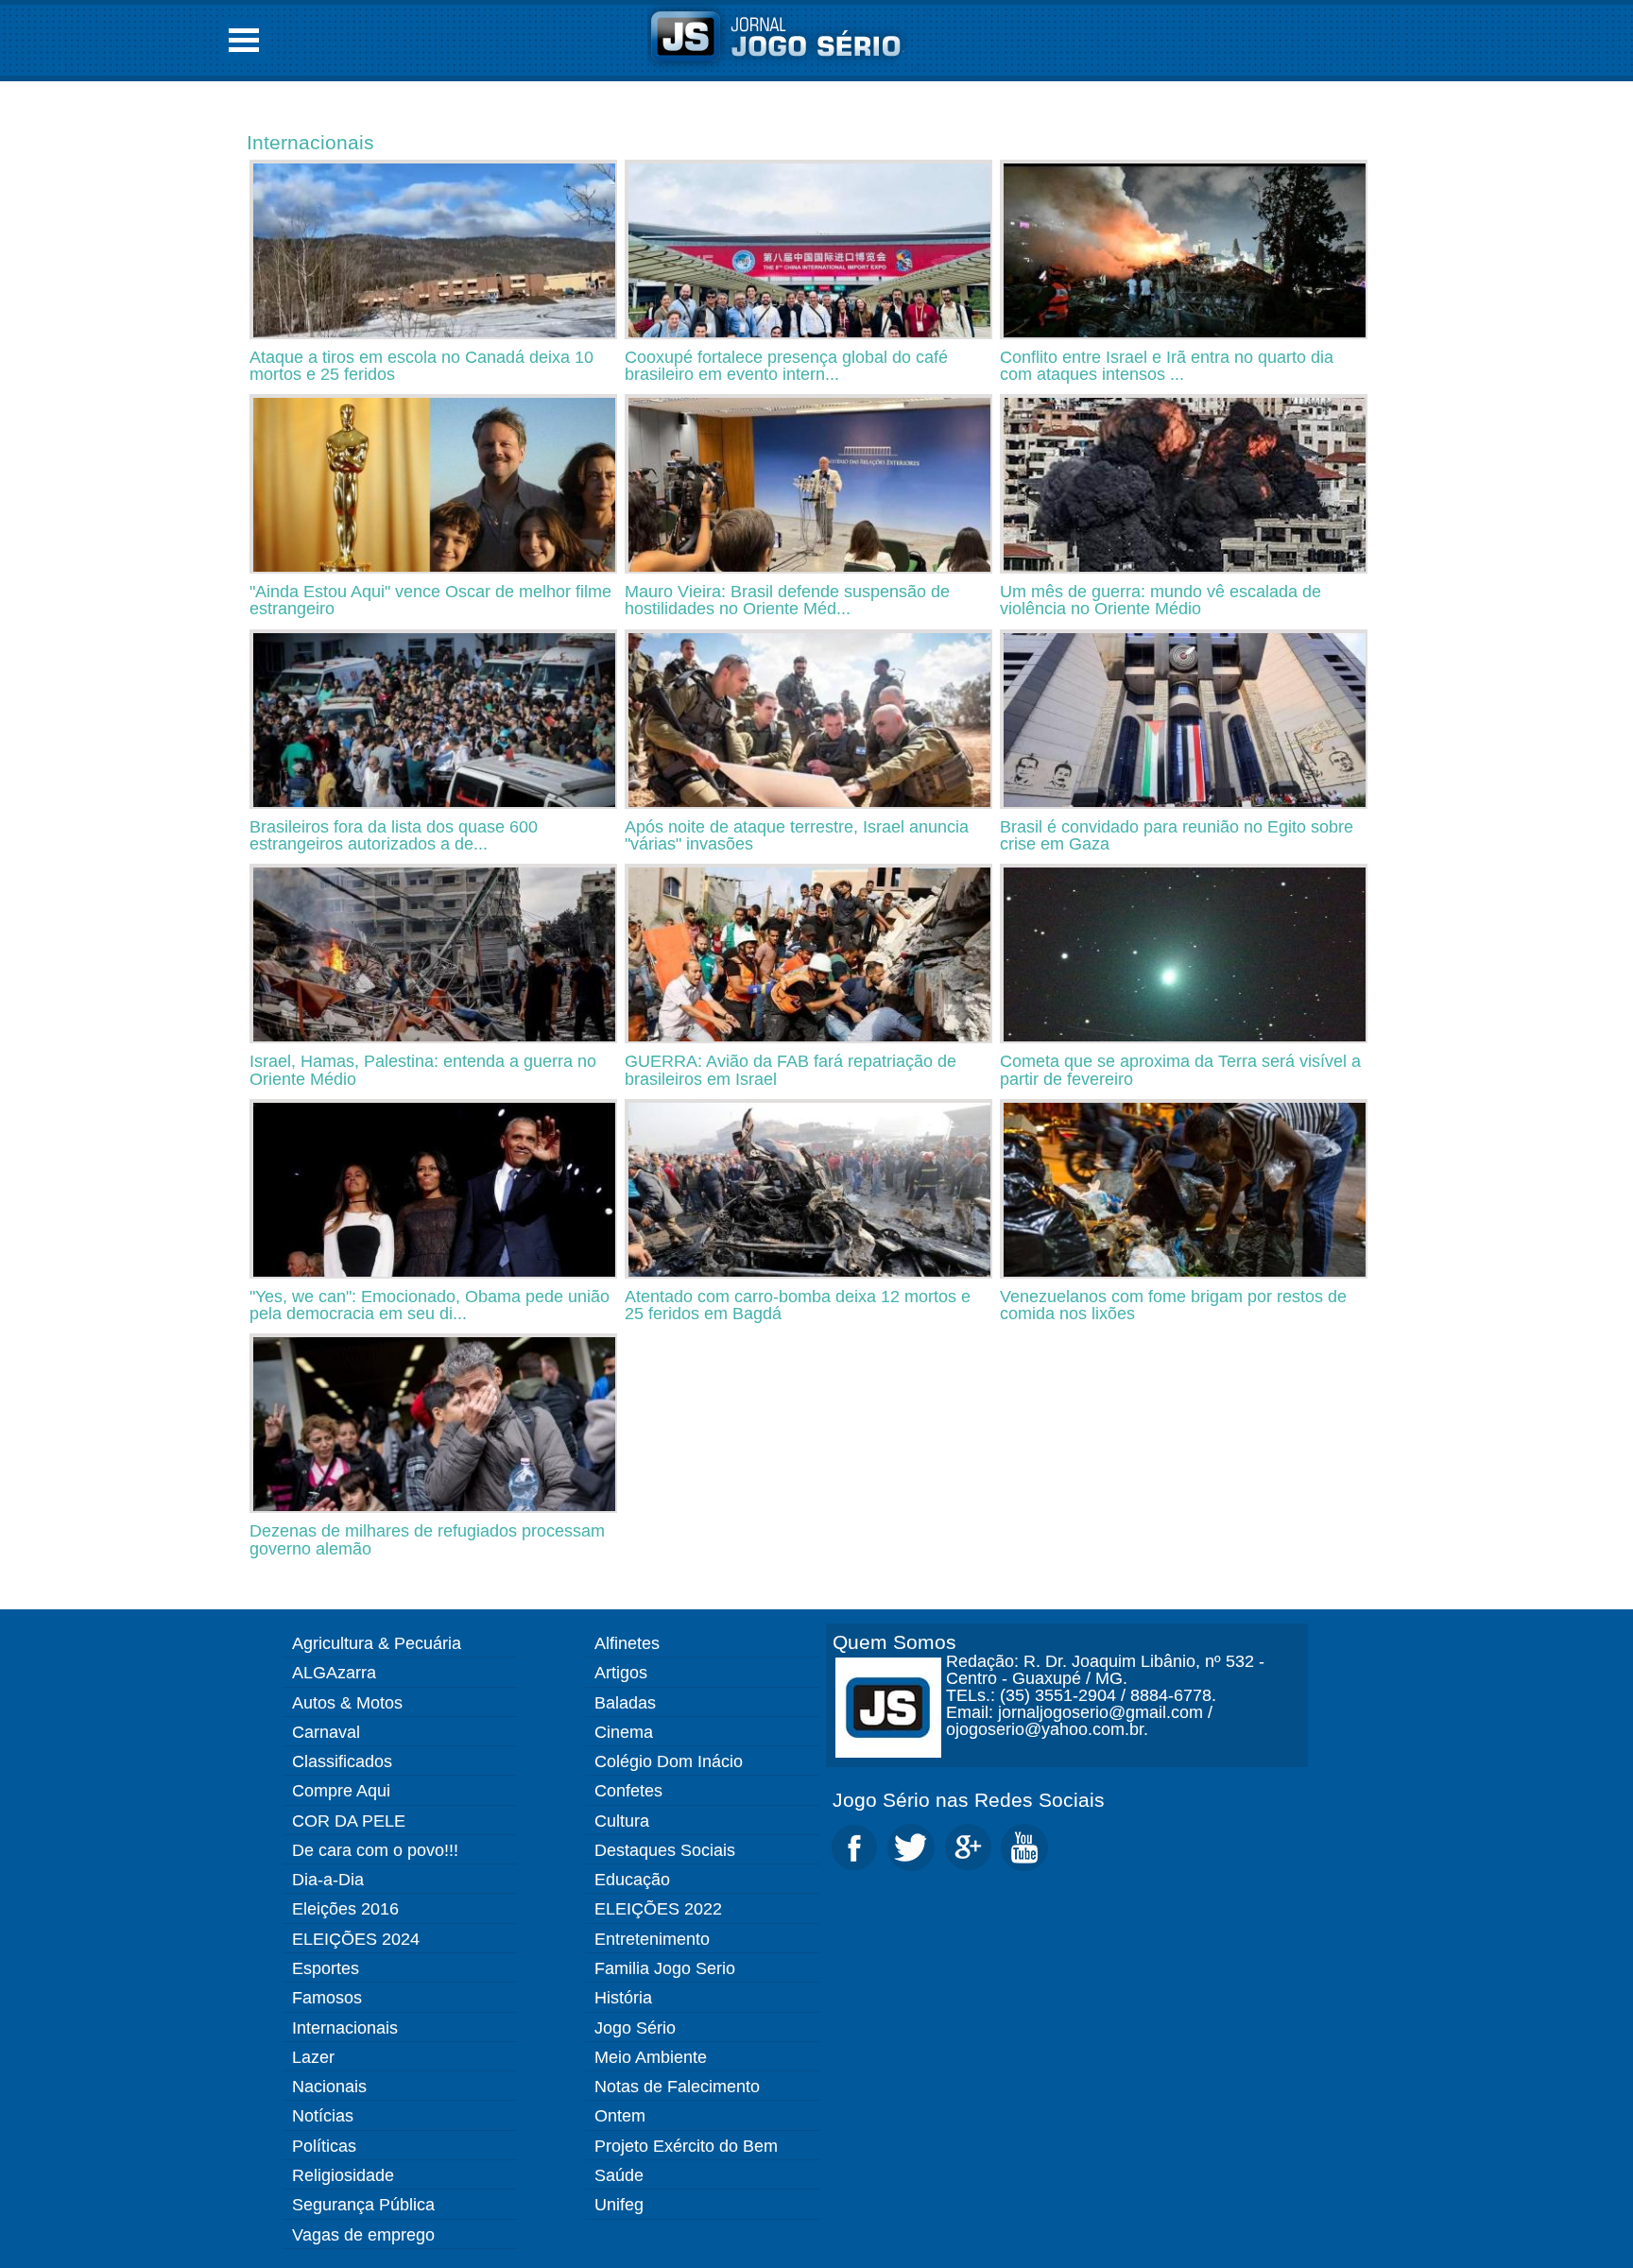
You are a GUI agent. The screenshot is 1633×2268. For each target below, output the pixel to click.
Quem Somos (894, 1642)
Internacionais (310, 142)
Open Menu (244, 40)
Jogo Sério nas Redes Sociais (969, 1800)
